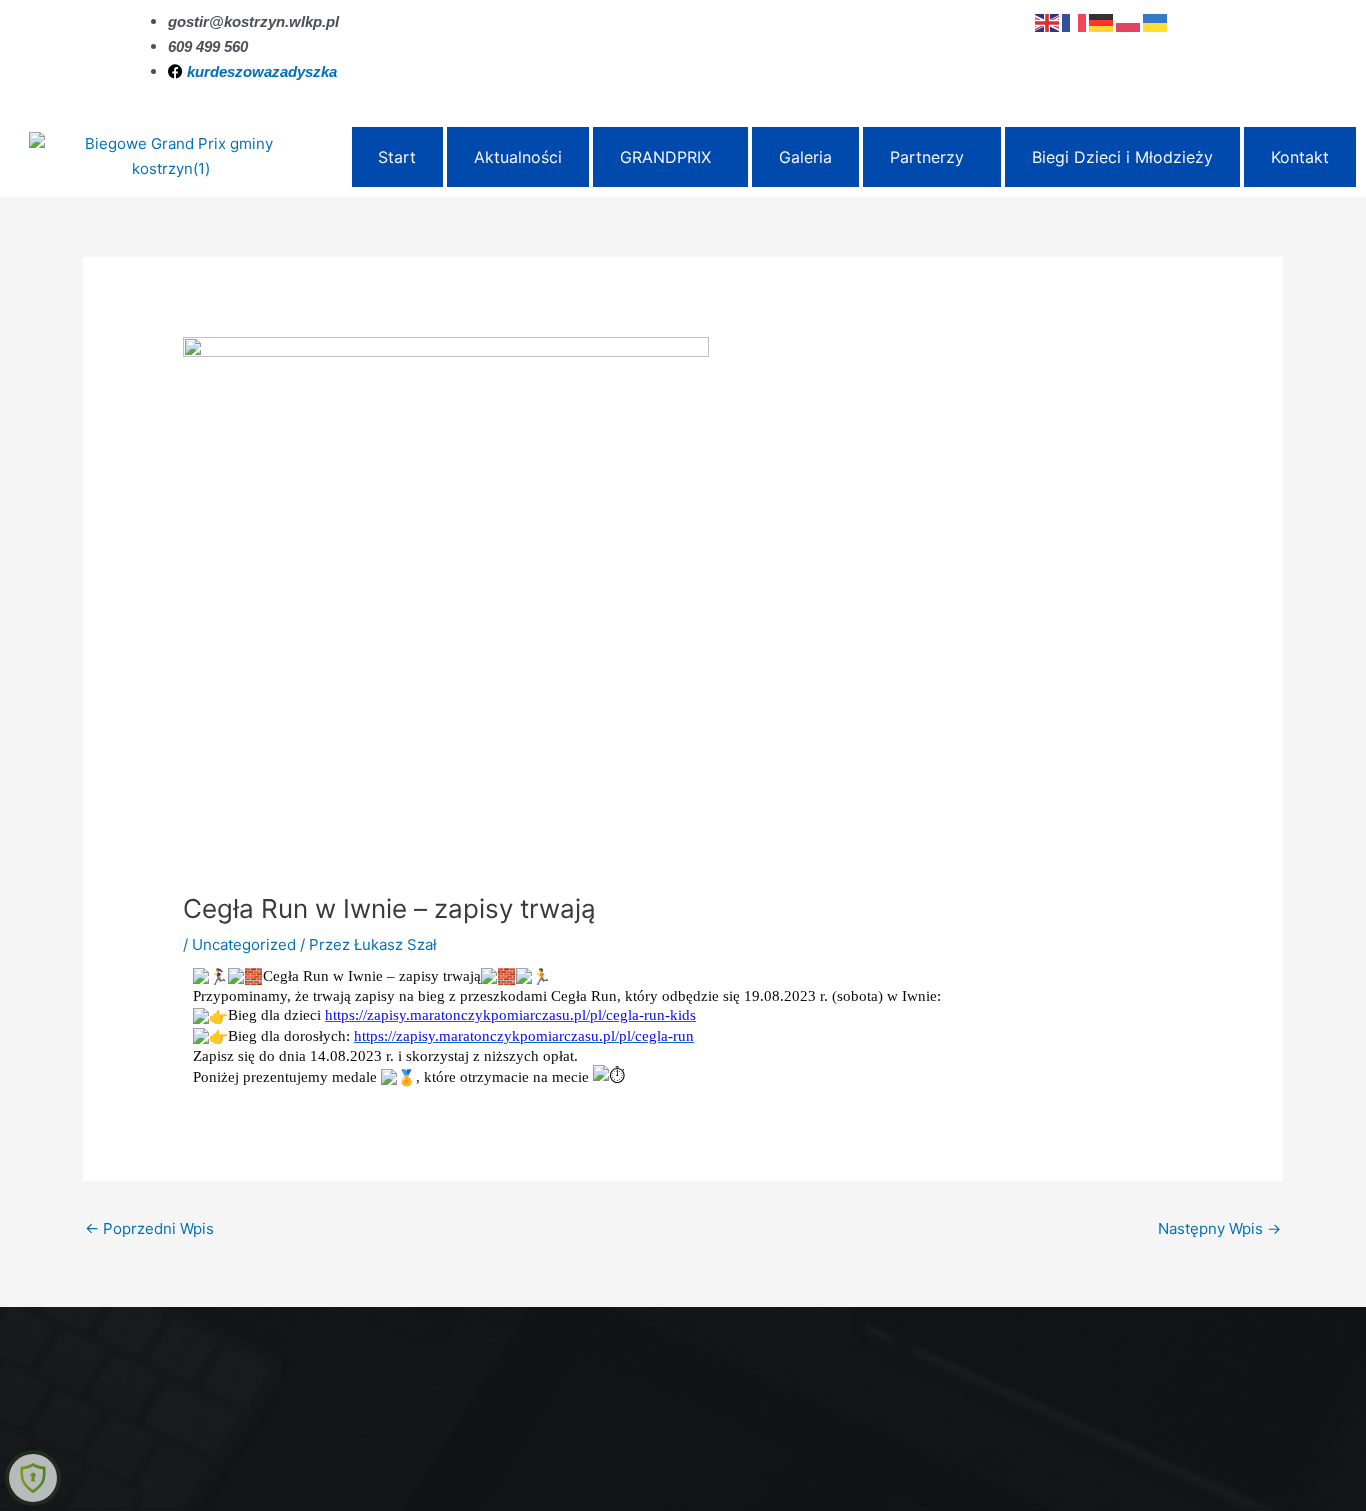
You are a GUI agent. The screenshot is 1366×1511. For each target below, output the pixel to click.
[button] (670, 157)
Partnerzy (927, 157)
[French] (1075, 21)
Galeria (805, 157)
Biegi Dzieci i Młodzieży (1122, 157)
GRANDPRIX (665, 157)
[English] (1048, 21)
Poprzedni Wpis (149, 1228)
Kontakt (1300, 157)
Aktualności (518, 157)
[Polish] (1129, 21)
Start (397, 157)
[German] (1102, 21)
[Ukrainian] (1156, 21)
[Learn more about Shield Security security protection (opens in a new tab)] (33, 1478)
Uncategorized (244, 944)
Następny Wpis (1219, 1228)
